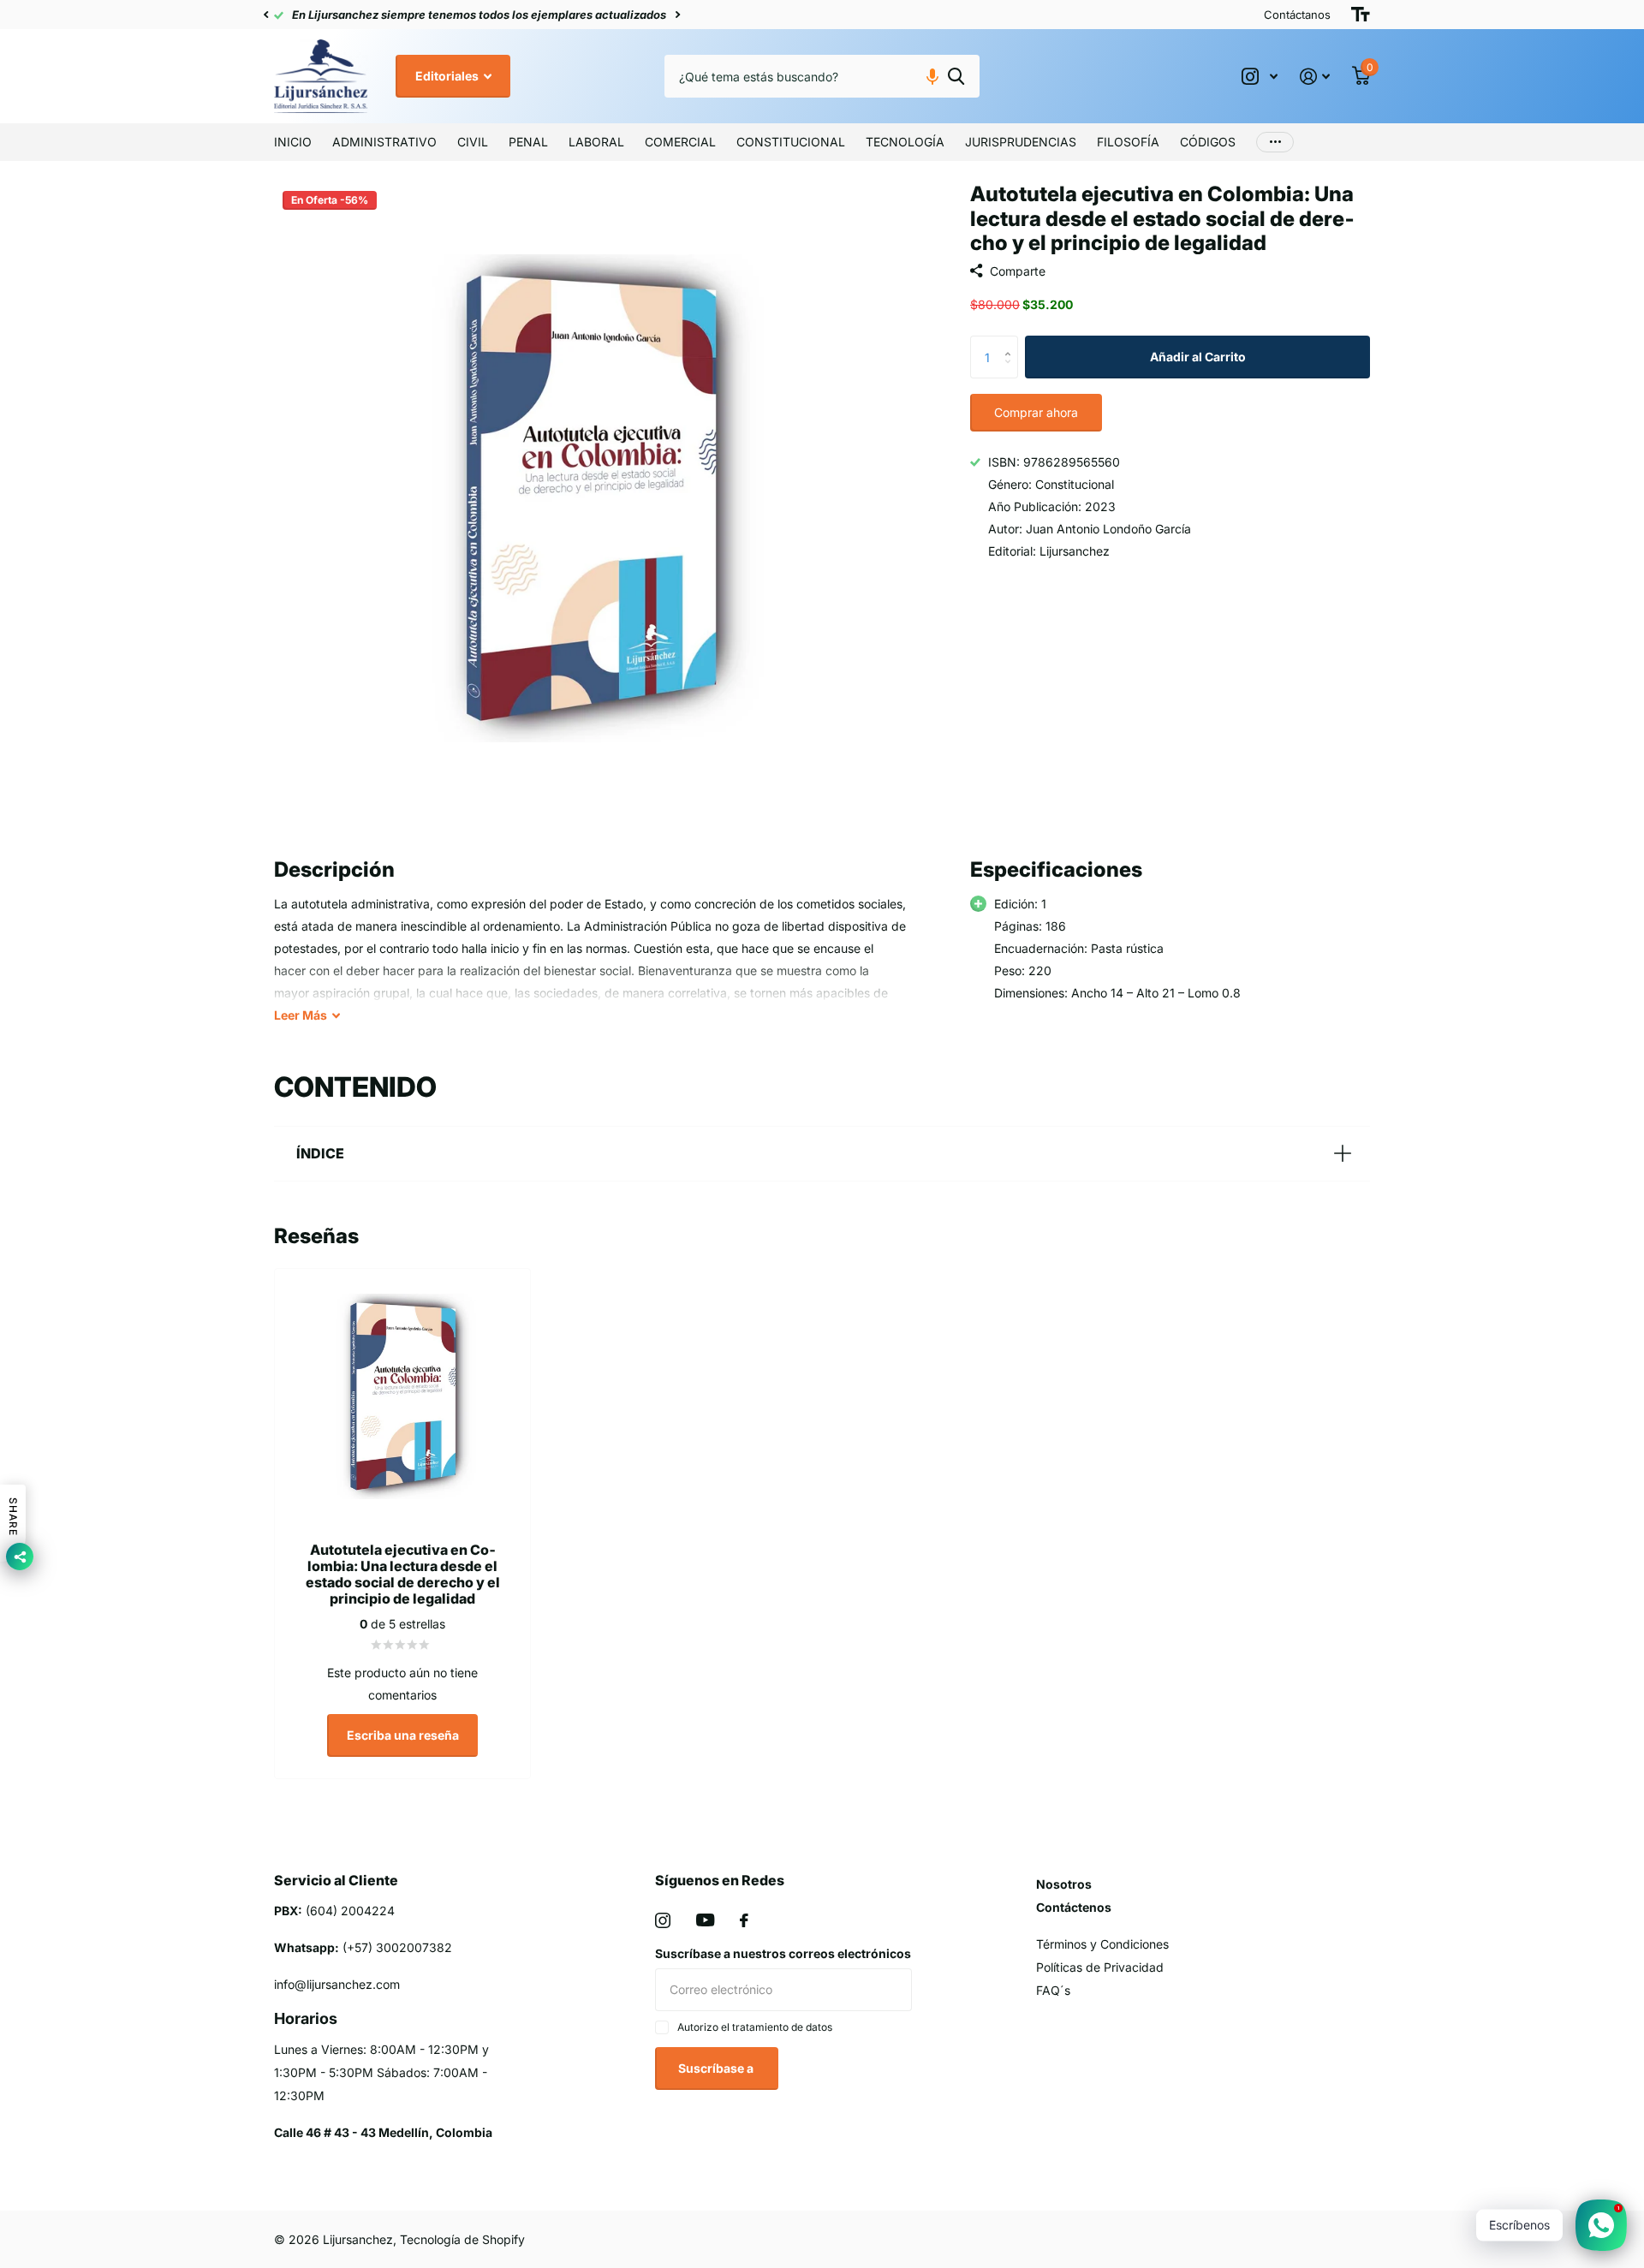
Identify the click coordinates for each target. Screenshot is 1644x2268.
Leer (301, 1015)
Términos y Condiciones (1102, 1944)
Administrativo (384, 142)
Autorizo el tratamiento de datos (755, 2027)
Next (677, 15)
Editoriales (448, 76)
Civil (473, 142)
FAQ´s (1053, 1990)
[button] (265, 15)
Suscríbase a (717, 2068)
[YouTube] (705, 1920)
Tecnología (905, 142)
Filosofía (1128, 142)
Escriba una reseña (403, 1735)
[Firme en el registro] (1315, 77)
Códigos (1208, 142)
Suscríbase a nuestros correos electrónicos (783, 1953)
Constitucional (791, 142)
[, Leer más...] (1260, 77)
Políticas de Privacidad (1100, 1967)
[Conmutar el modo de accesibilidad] (1361, 15)
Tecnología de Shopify (462, 2239)
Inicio (293, 142)
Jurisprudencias (1021, 142)
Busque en (956, 76)
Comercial (680, 142)
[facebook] (744, 1920)
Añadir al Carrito (1198, 357)
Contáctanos (1297, 15)
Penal (528, 142)
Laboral (596, 142)
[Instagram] (663, 1920)
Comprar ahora (1036, 412)
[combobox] (822, 76)
